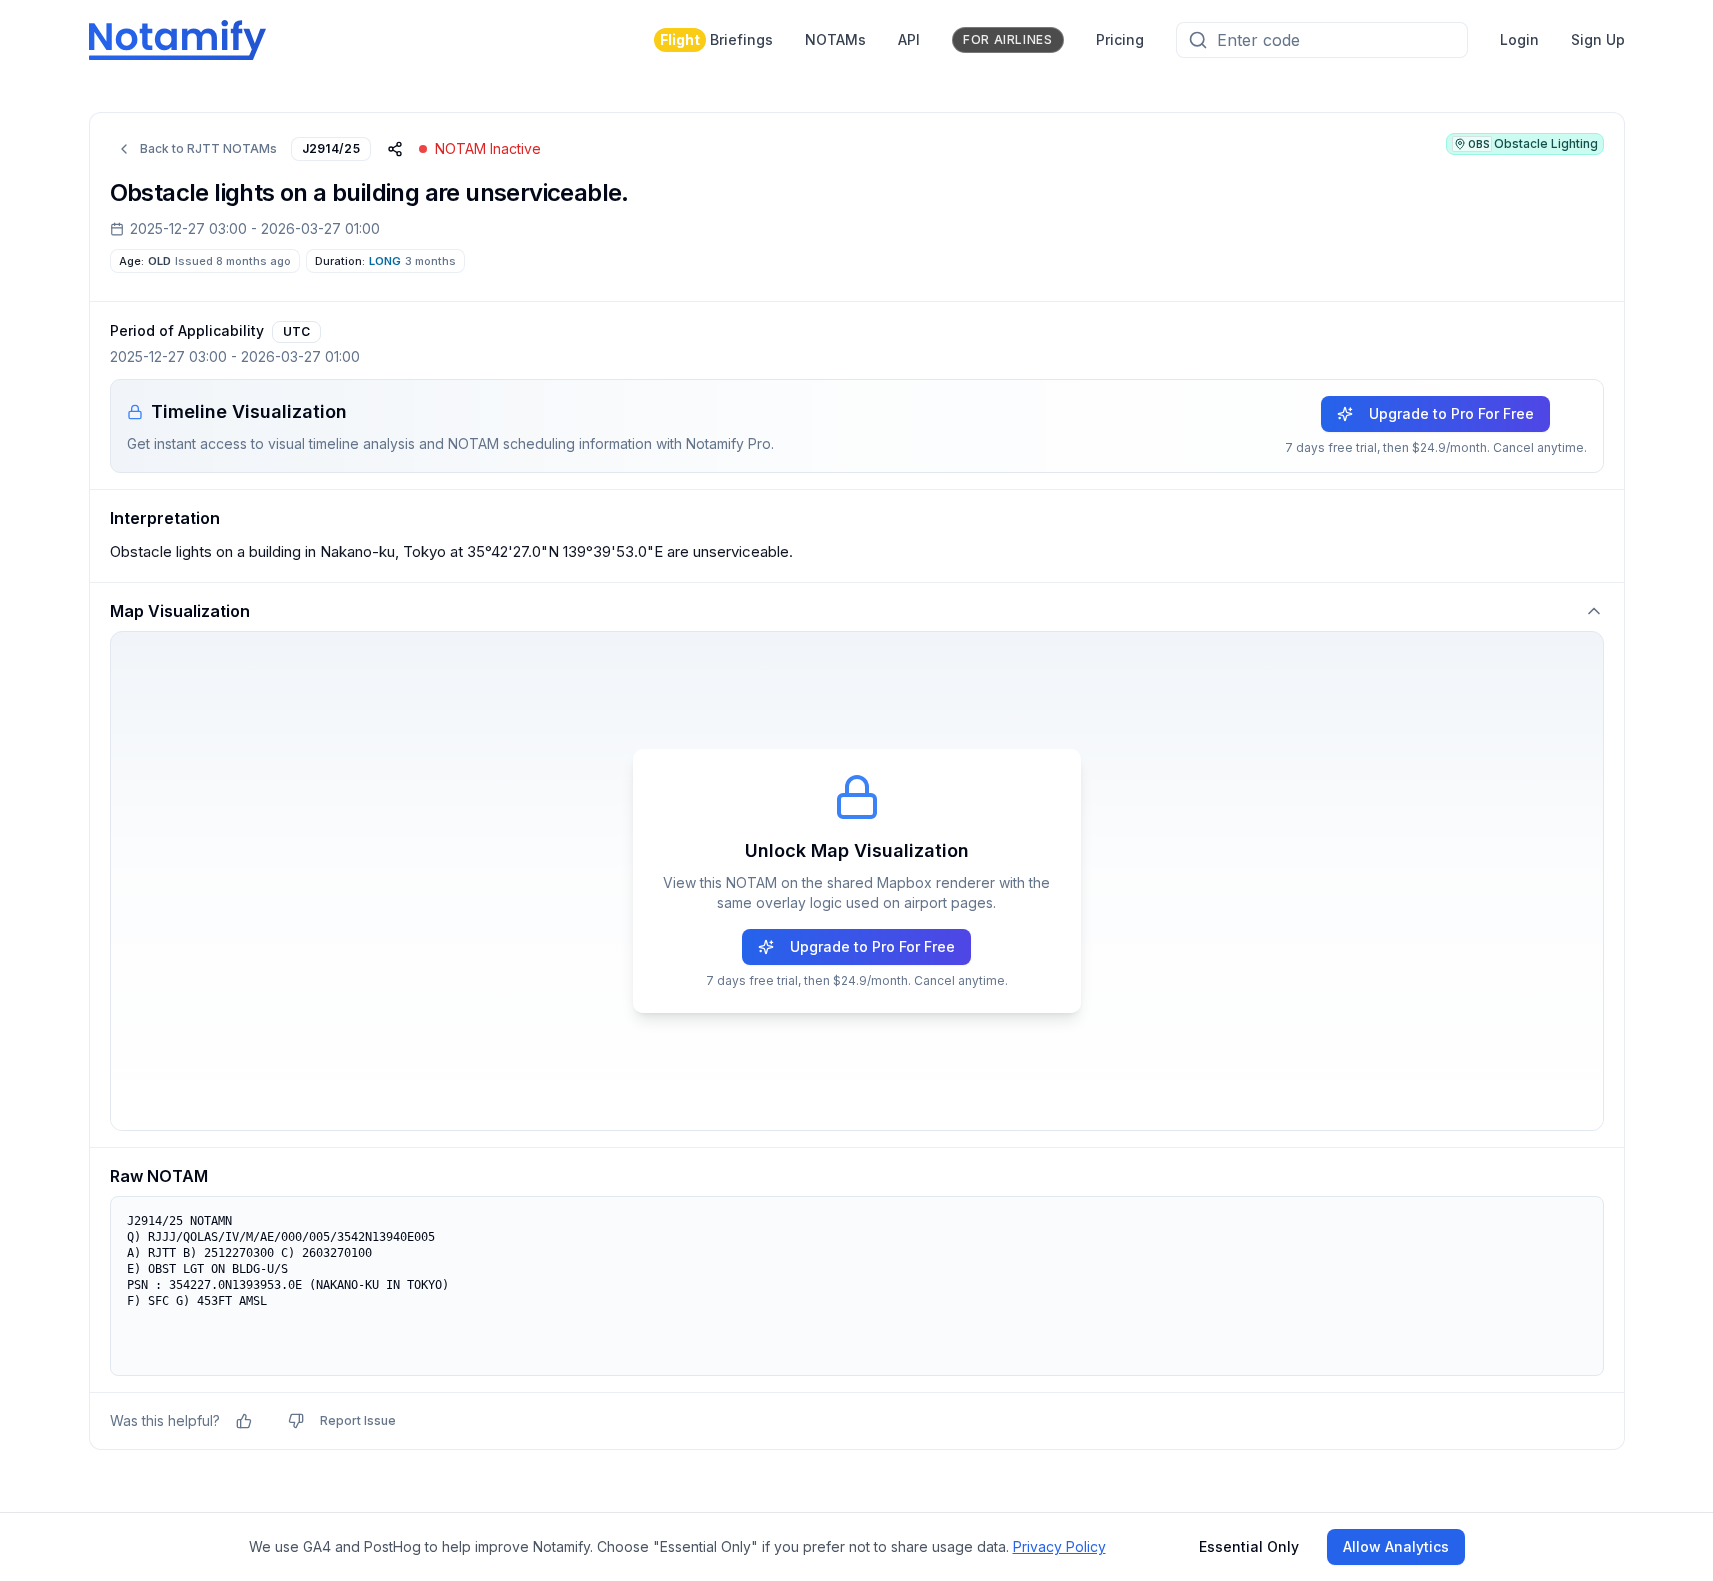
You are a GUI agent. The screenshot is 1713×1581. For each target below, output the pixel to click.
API (909, 39)
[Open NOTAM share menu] (395, 149)
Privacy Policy (1059, 1546)
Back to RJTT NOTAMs (208, 148)
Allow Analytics (1396, 1546)
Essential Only (1249, 1546)
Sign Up (1598, 39)
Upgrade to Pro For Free (1451, 413)
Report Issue (358, 1420)
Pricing (1120, 39)
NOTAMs (835, 39)
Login (1519, 39)
